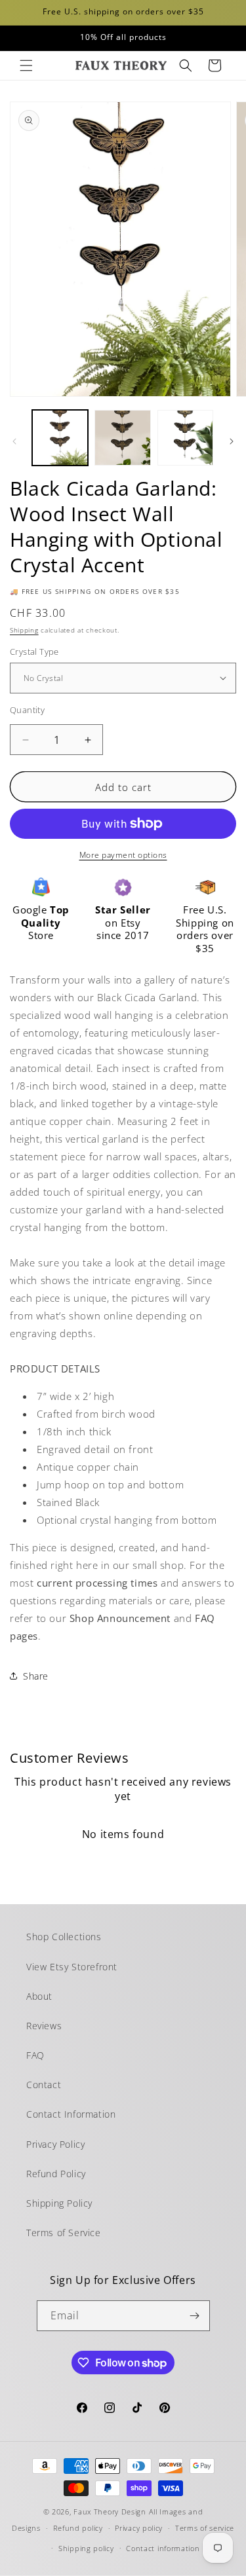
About (39, 1996)
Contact (44, 2085)
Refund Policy (56, 2174)
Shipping (24, 630)
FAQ (35, 2055)
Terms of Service (64, 2233)
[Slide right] (232, 441)
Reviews (44, 2026)
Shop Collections (64, 1937)
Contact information (163, 2548)
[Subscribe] (195, 2316)
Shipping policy (86, 2548)
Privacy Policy (55, 2144)
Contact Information (71, 2114)
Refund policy (78, 2528)
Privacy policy (139, 2528)
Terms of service (205, 2528)
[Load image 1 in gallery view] (60, 438)
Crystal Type (34, 652)
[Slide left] (14, 441)
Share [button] (36, 1676)
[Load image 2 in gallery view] (122, 438)
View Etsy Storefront (72, 1967)
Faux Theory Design (110, 2512)
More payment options (123, 855)
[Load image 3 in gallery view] (185, 438)
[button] (26, 65)
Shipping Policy (59, 2203)
